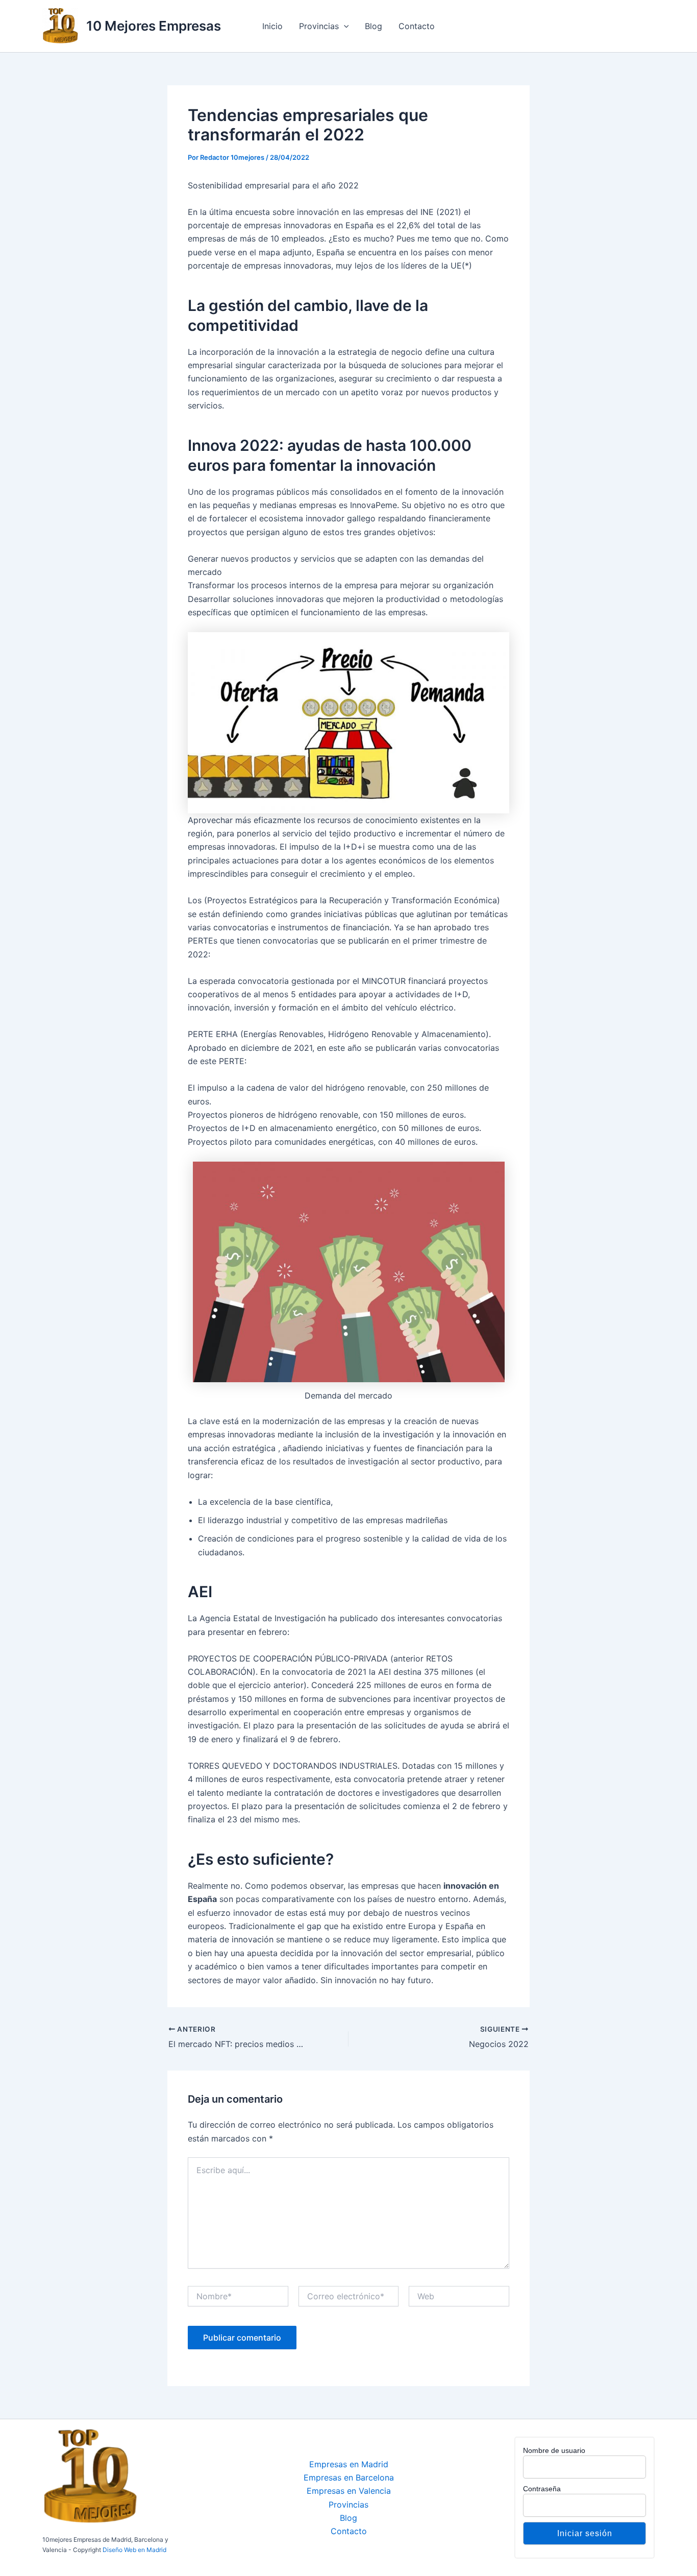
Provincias (319, 26)
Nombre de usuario (554, 2450)
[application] (344, 26)
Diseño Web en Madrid (134, 2550)
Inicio (272, 26)
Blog (374, 26)
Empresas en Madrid (349, 2464)
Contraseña (542, 2489)
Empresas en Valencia (349, 2491)
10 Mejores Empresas (154, 26)
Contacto (417, 26)
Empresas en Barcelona (349, 2477)
